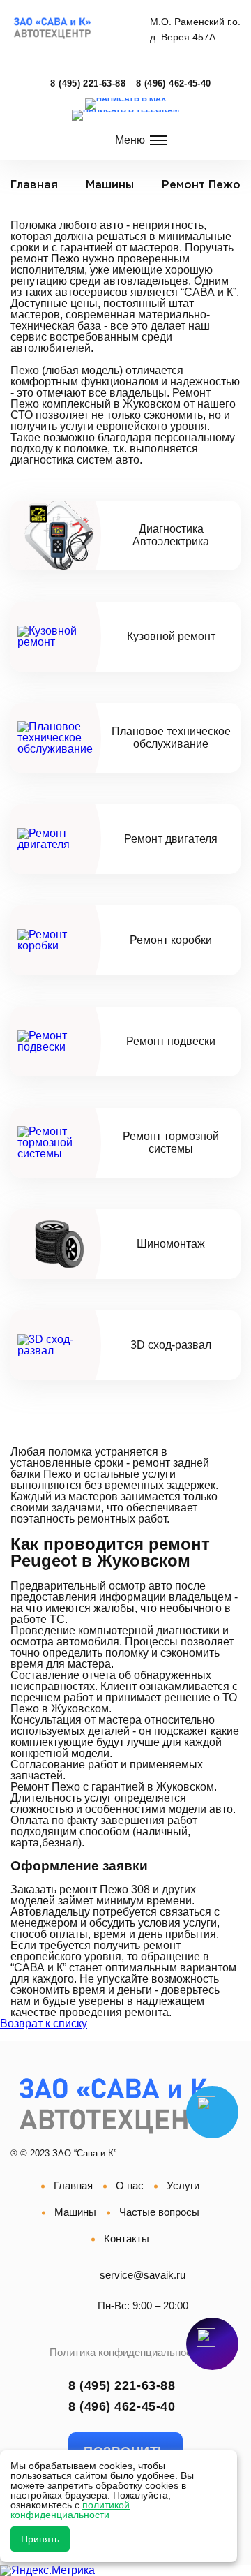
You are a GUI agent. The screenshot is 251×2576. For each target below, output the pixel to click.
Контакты (127, 2238)
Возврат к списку (44, 2023)
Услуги (183, 2185)
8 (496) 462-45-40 (174, 83)
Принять (40, 2539)
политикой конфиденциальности (70, 2510)
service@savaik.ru (143, 2275)
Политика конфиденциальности (126, 2352)
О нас (130, 2185)
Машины (110, 185)
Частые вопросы (159, 2212)
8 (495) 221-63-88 (88, 83)
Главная (34, 185)
